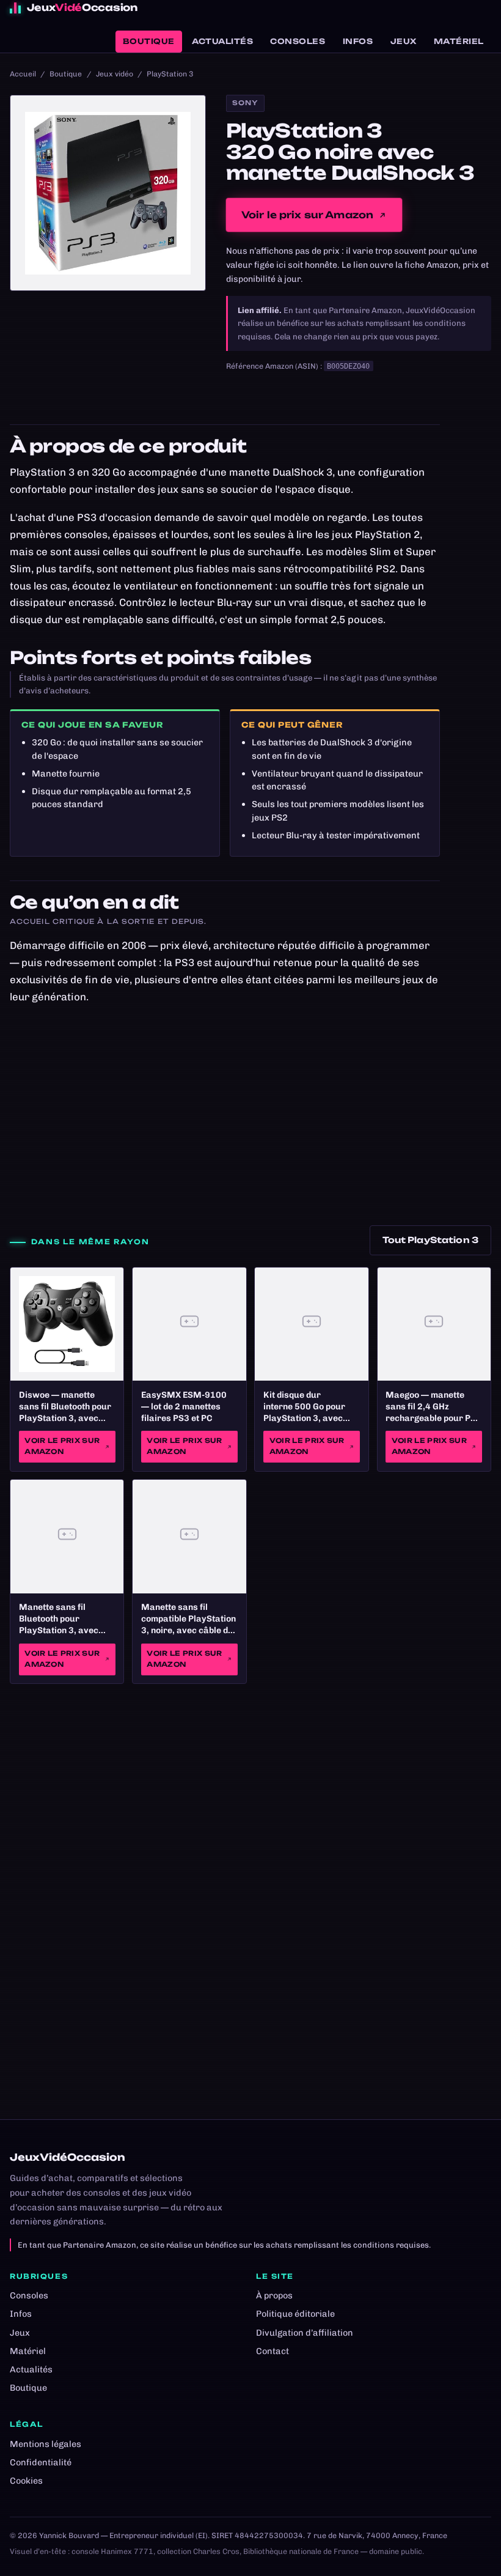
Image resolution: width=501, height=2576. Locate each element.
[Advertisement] (250, 1110)
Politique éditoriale (295, 2314)
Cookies (26, 2481)
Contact (272, 2351)
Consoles (298, 41)
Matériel (459, 41)
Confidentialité (41, 2462)
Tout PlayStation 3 (430, 1240)
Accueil (23, 74)
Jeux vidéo (115, 74)
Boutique (149, 41)
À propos (274, 2295)
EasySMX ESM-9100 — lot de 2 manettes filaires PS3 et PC (184, 1407)
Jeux (404, 41)
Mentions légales (46, 2444)
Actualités (222, 41)
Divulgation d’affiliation (305, 2333)
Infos (358, 41)
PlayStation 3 (170, 74)
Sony (245, 103)
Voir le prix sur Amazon (308, 215)
